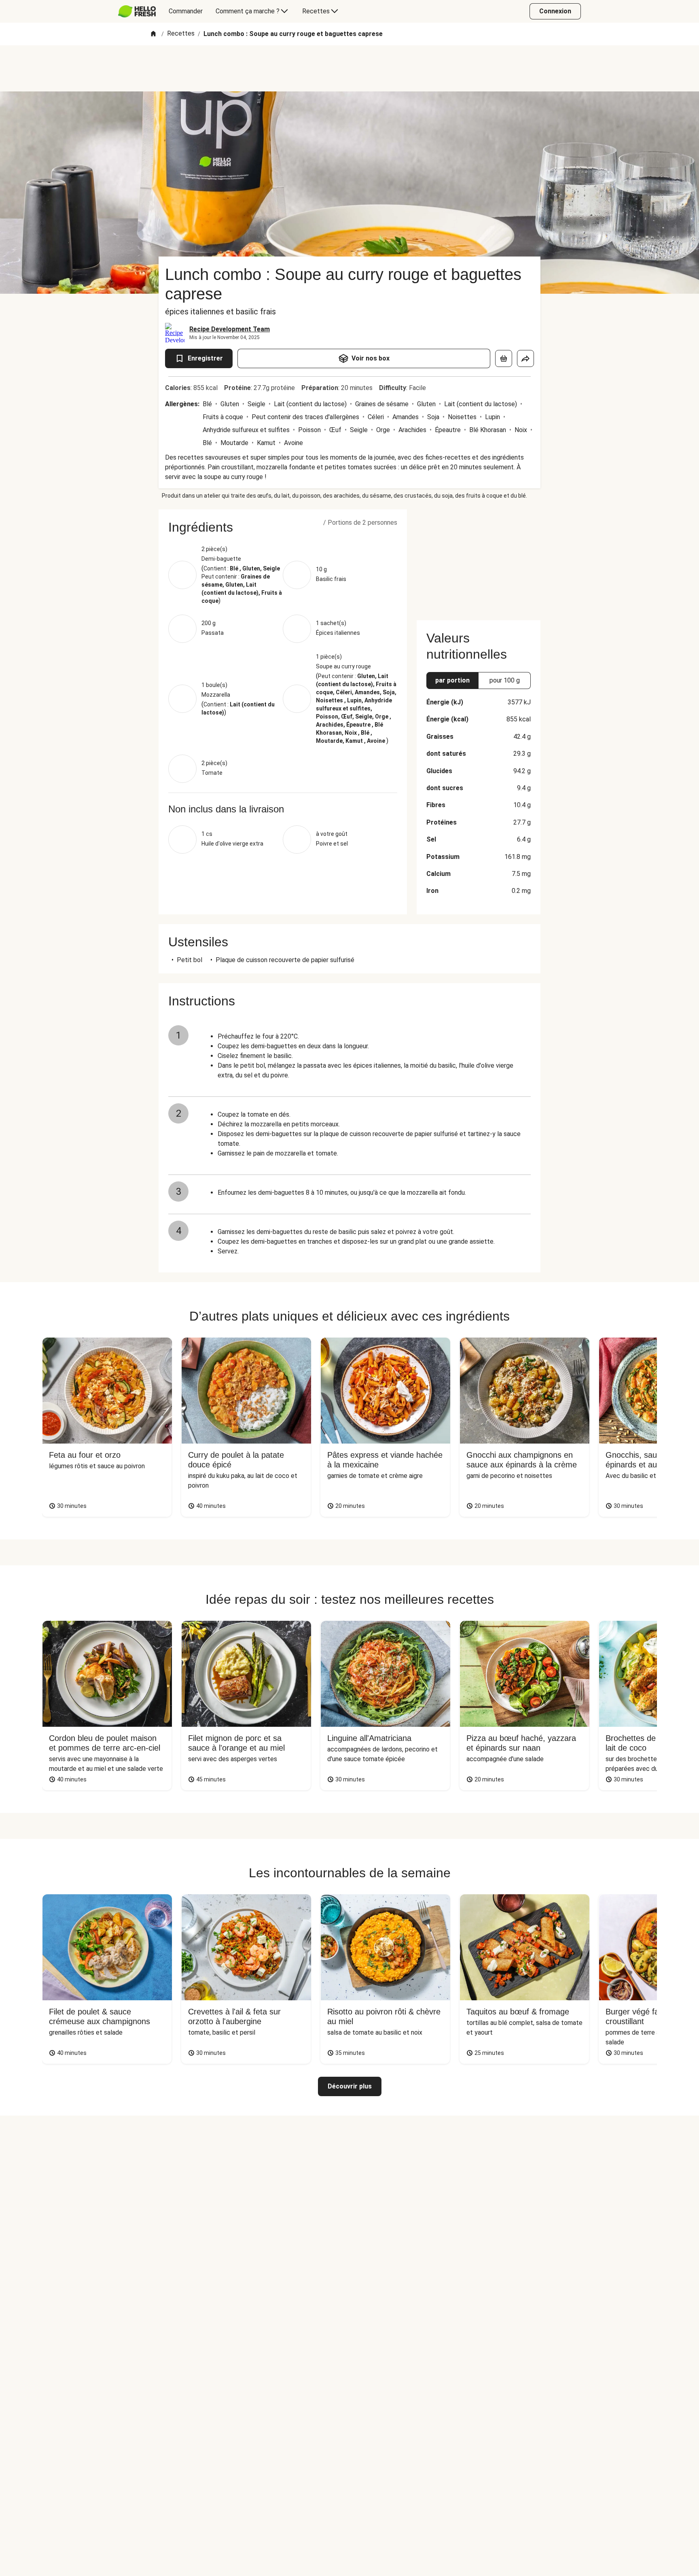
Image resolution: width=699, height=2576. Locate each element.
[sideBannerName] (479, 560)
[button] (283, 527)
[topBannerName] (349, 68)
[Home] (153, 34)
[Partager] (525, 358)
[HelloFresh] (137, 11)
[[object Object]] (504, 358)
